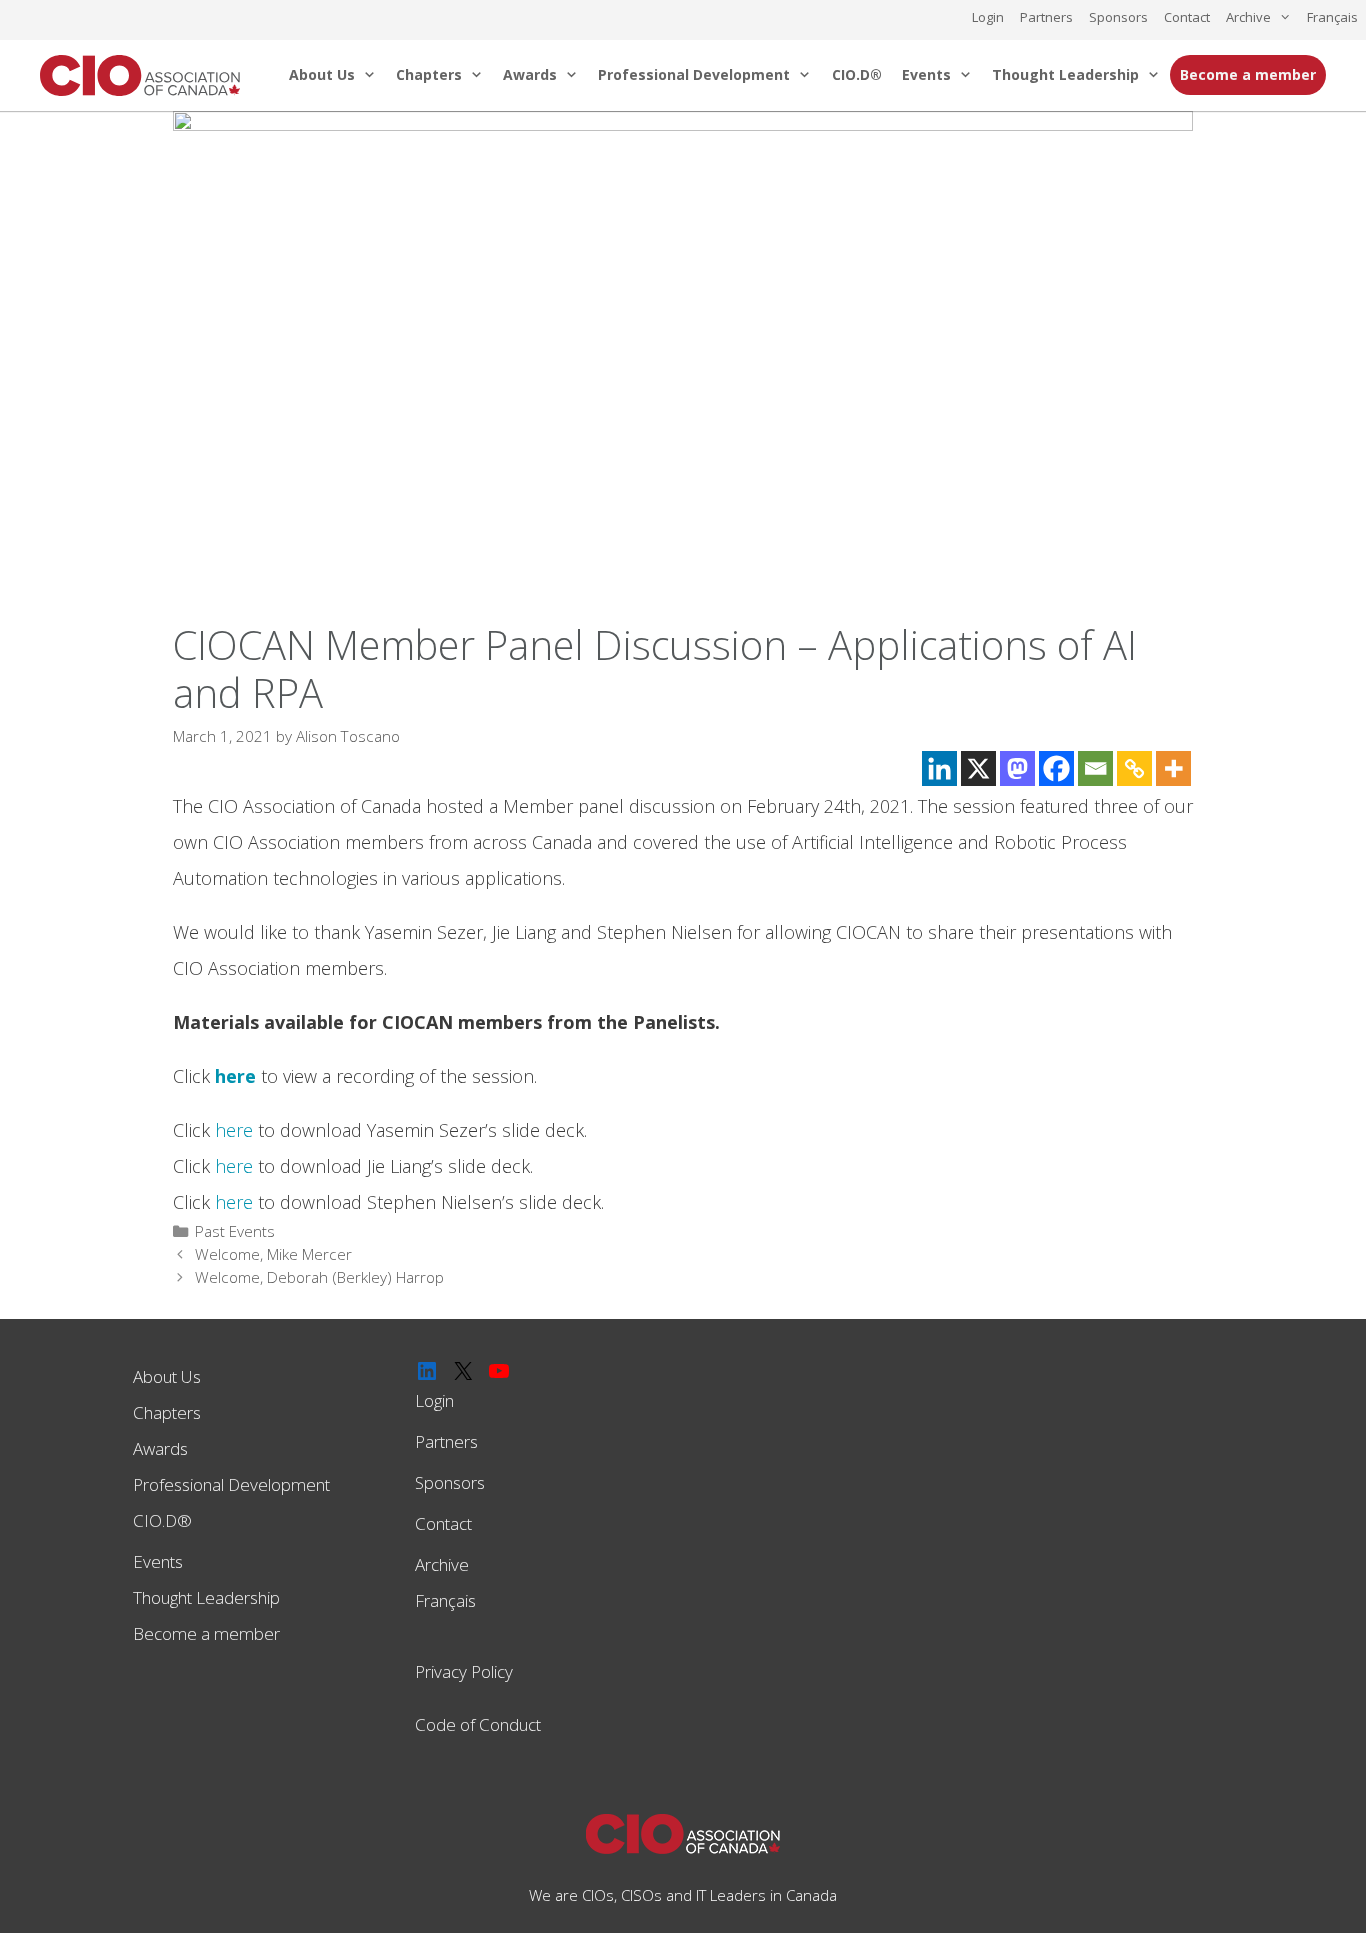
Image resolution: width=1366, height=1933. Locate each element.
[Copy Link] (1134, 768)
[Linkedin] (939, 768)
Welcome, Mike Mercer (273, 1254)
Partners (1046, 17)
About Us (322, 74)
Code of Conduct (478, 1724)
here (234, 1130)
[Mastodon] (1017, 768)
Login (988, 17)
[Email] (1095, 768)
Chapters (429, 74)
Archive (1248, 17)
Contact (1187, 17)
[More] (1173, 768)
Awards (530, 74)
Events (926, 74)
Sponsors (1118, 17)
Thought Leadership (1065, 74)
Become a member (1248, 74)
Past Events (235, 1231)
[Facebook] (1056, 768)
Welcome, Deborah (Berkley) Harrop (319, 1277)
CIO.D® (857, 74)
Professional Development (694, 74)
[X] (978, 768)
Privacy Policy (464, 1671)
